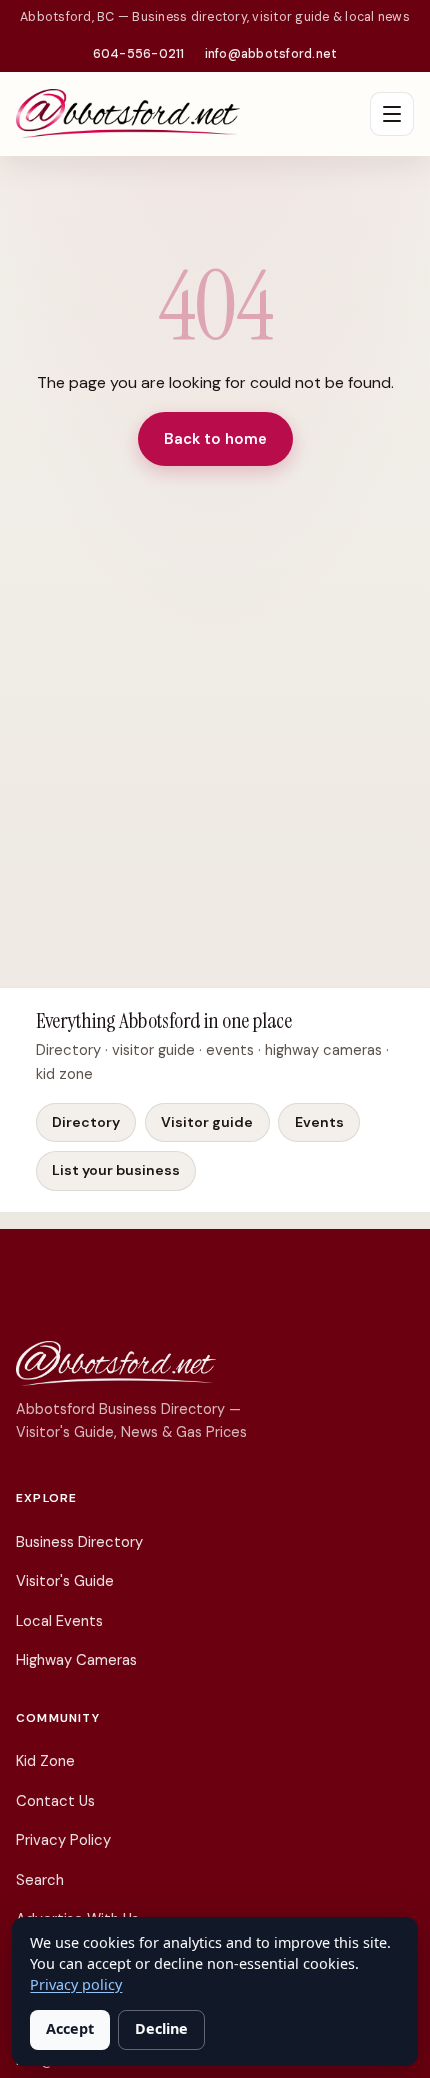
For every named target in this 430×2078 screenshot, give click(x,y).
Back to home (215, 439)
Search (40, 1880)
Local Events (59, 1621)
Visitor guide (207, 1122)
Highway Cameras (76, 1660)
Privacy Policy (63, 1840)
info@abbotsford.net (271, 54)
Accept (70, 2028)
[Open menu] (392, 114)
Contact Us (55, 1801)
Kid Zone (45, 1761)
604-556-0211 (139, 54)
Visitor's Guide (65, 1581)
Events (319, 1122)
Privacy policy (76, 1984)
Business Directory (79, 1542)
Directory (86, 1122)
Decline (161, 2028)
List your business (116, 1170)
